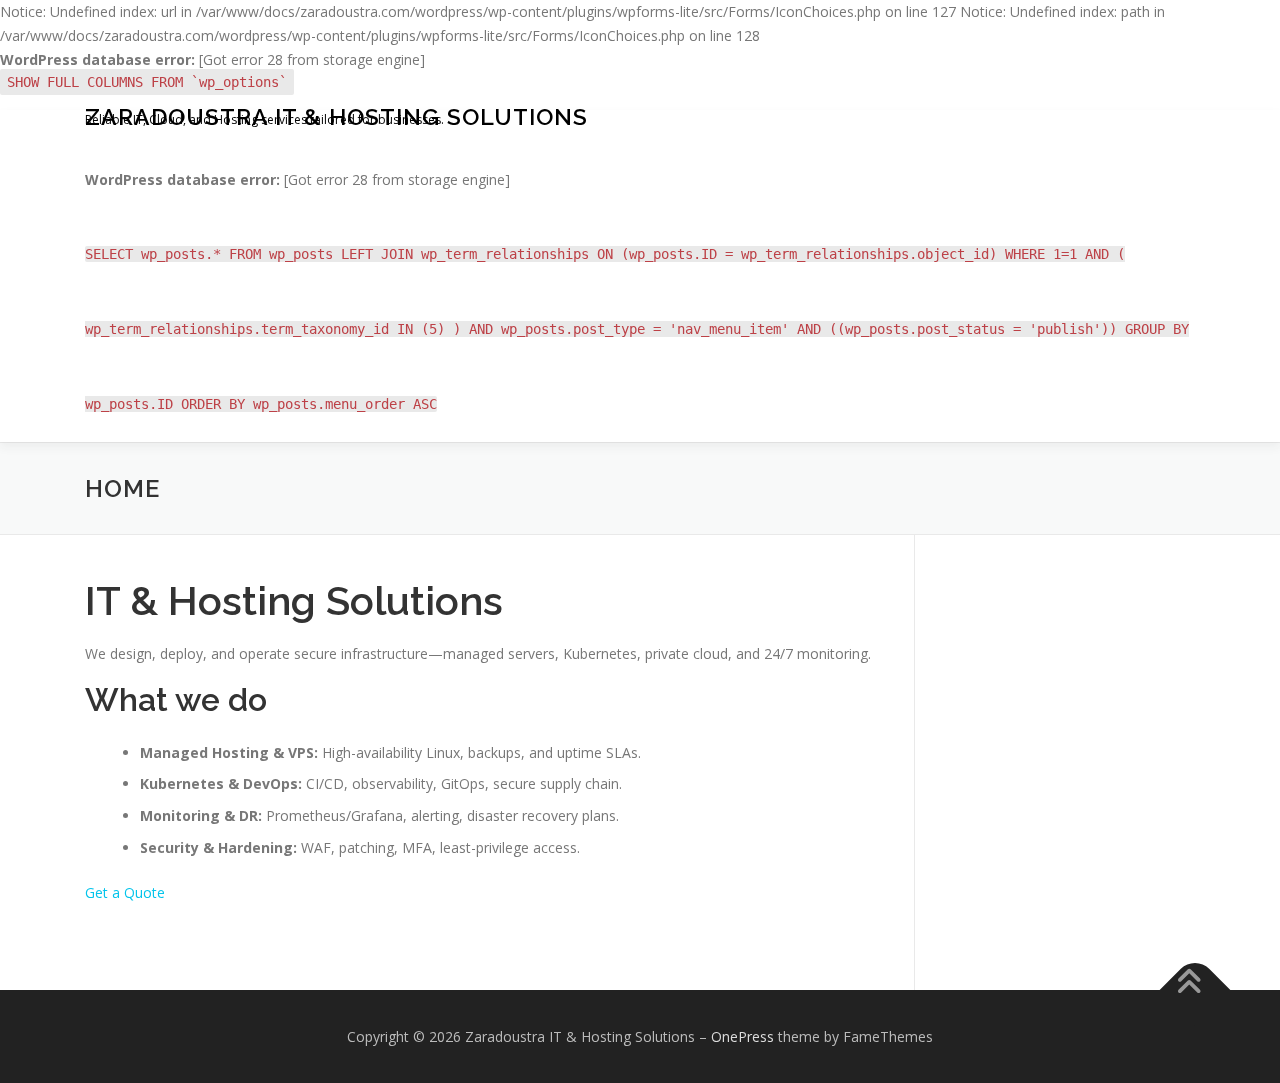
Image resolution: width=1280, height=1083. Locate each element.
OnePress (742, 1036)
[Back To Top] (1195, 989)
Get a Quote (125, 892)
